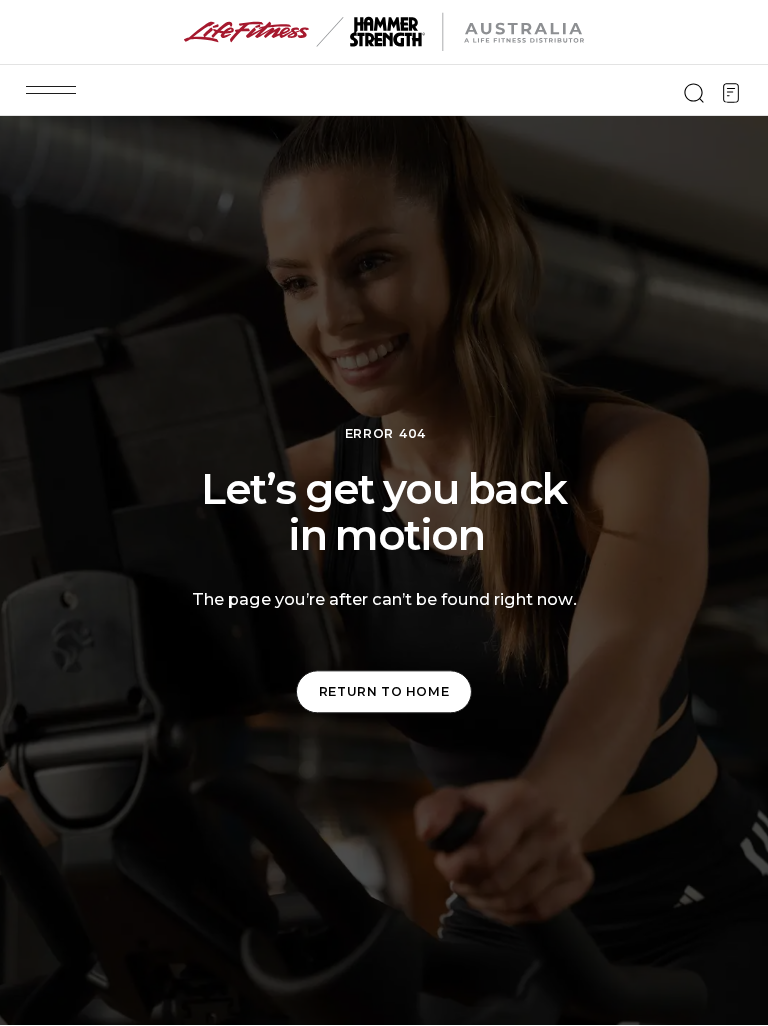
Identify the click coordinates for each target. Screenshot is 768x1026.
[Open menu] (51, 90)
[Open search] (694, 93)
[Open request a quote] (731, 93)
